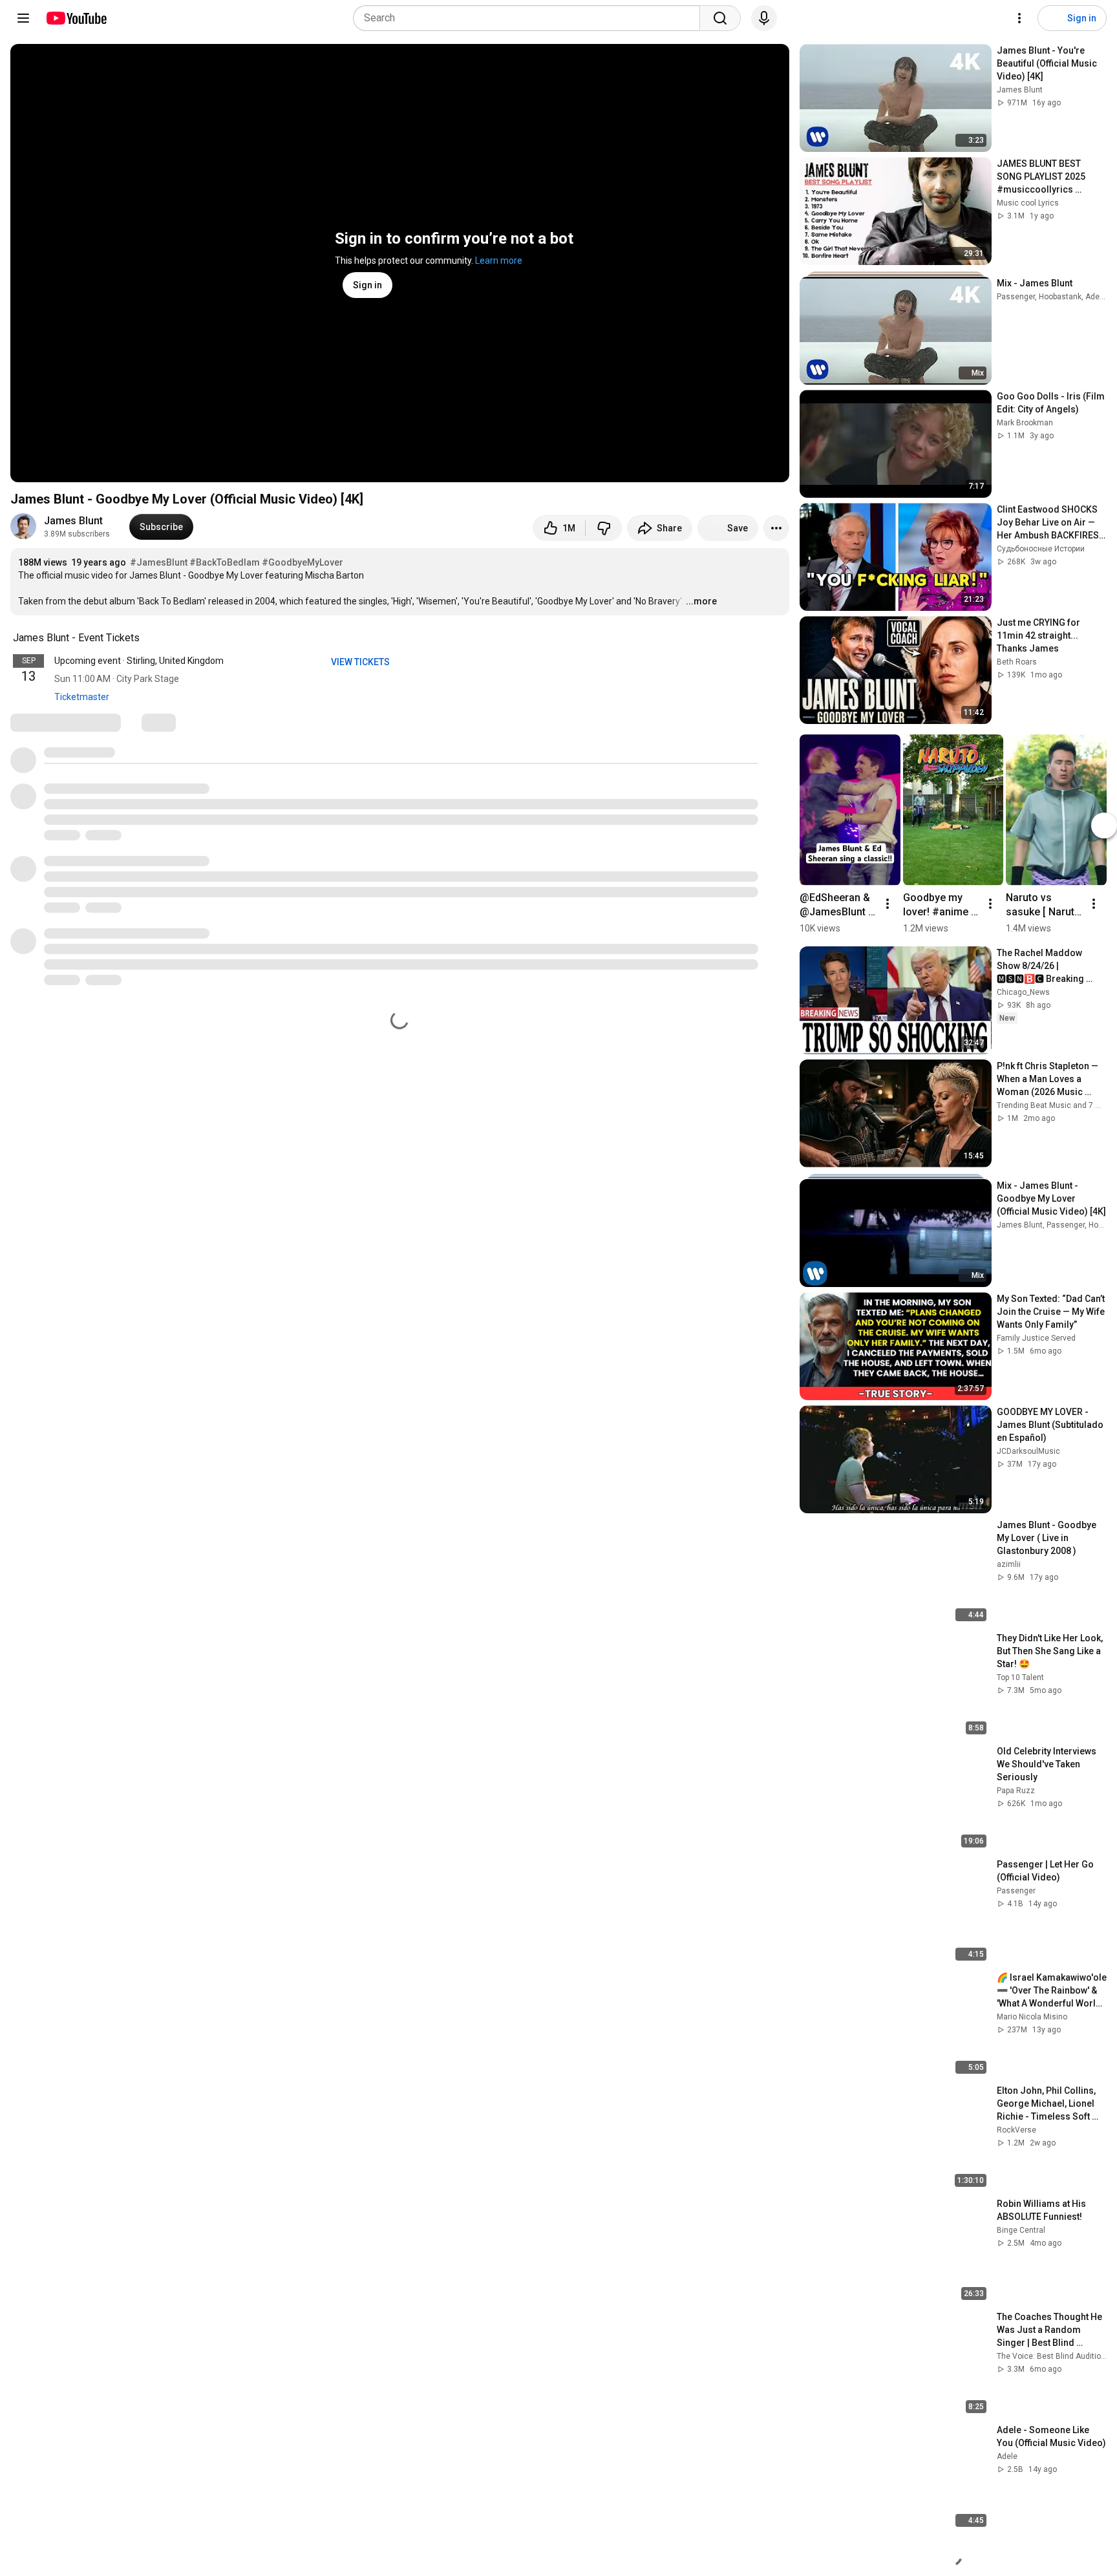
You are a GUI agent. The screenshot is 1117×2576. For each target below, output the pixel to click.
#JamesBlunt (159, 562)
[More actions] (776, 528)
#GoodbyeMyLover (303, 562)
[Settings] (1019, 18)
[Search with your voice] (764, 18)
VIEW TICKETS (361, 662)
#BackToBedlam (225, 562)
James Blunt (73, 521)
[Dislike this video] (604, 528)
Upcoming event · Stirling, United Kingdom (139, 661)
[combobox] (530, 18)
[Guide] (23, 18)
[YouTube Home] (76, 18)
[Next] (1104, 825)
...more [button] (701, 601)
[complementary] (147, 638)
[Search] (720, 18)
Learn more (499, 261)
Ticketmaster (82, 697)
